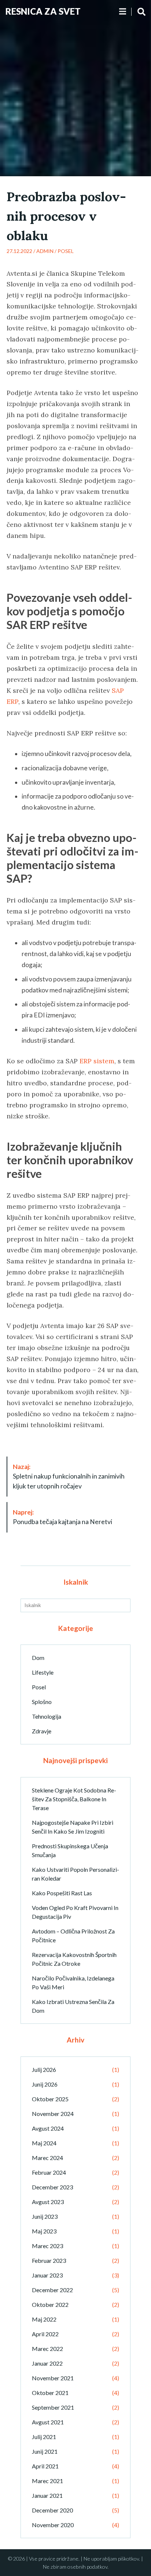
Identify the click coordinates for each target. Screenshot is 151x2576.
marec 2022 (47, 2349)
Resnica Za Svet (43, 11)
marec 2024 (47, 2158)
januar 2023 (47, 2275)
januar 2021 (47, 2495)
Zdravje (42, 1731)
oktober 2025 (50, 2099)
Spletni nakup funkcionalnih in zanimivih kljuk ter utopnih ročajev (69, 1476)
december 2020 (52, 2510)
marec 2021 (47, 2481)
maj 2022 (44, 2319)
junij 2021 (45, 2451)
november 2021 (53, 2378)
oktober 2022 (50, 2304)
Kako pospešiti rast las (62, 1893)
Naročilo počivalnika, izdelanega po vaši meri (73, 1982)
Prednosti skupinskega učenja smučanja (70, 1850)
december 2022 (52, 2290)
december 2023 (52, 2187)
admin (45, 251)
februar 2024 (49, 2172)
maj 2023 (44, 2231)
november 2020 (53, 2525)
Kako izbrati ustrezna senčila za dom (73, 2006)
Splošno (42, 1702)
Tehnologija (47, 1716)
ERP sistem (97, 1061)
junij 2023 (45, 2216)
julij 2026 (44, 2070)
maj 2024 (44, 2143)
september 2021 (53, 2407)
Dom (38, 1658)
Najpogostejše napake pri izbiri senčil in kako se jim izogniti (73, 1827)
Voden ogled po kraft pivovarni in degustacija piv (75, 1912)
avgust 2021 (48, 2422)
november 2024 (53, 2114)
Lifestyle (43, 1672)
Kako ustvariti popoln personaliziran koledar (75, 1874)
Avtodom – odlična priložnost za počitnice (73, 1935)
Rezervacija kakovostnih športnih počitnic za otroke (74, 1959)
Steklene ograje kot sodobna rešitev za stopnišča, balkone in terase (74, 1799)
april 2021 (45, 2466)
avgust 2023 (48, 2202)
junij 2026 (45, 2084)
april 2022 (45, 2334)
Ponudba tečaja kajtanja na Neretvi (62, 1517)
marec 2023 (47, 2246)
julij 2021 (44, 2437)
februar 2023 (49, 2260)
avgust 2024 (48, 2128)
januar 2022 (47, 2363)
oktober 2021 (50, 2393)
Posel (66, 251)
